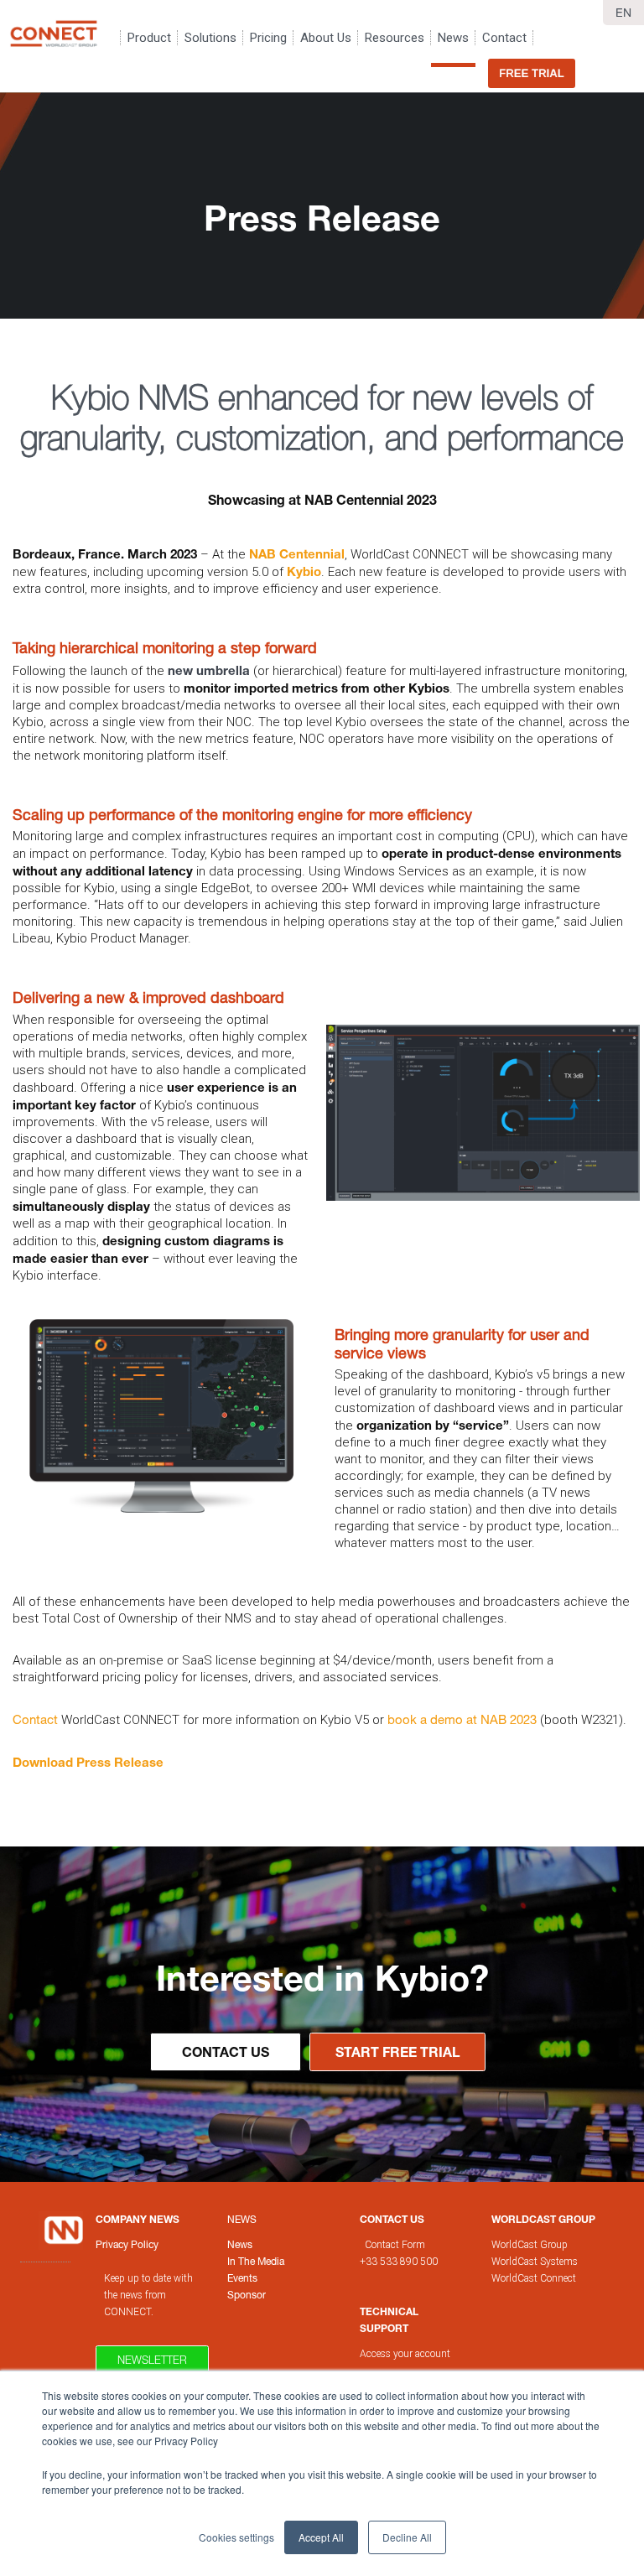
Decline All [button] (407, 2537)
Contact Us (226, 2051)
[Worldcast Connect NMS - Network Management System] (54, 34)
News (242, 2219)
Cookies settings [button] (236, 2537)
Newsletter (152, 2360)
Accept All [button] (321, 2537)
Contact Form (396, 2245)
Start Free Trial (397, 2051)
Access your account (405, 2354)
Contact (37, 1719)
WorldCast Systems (535, 2262)
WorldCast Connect (534, 2278)
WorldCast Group (530, 2245)
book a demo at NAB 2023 (462, 1719)
